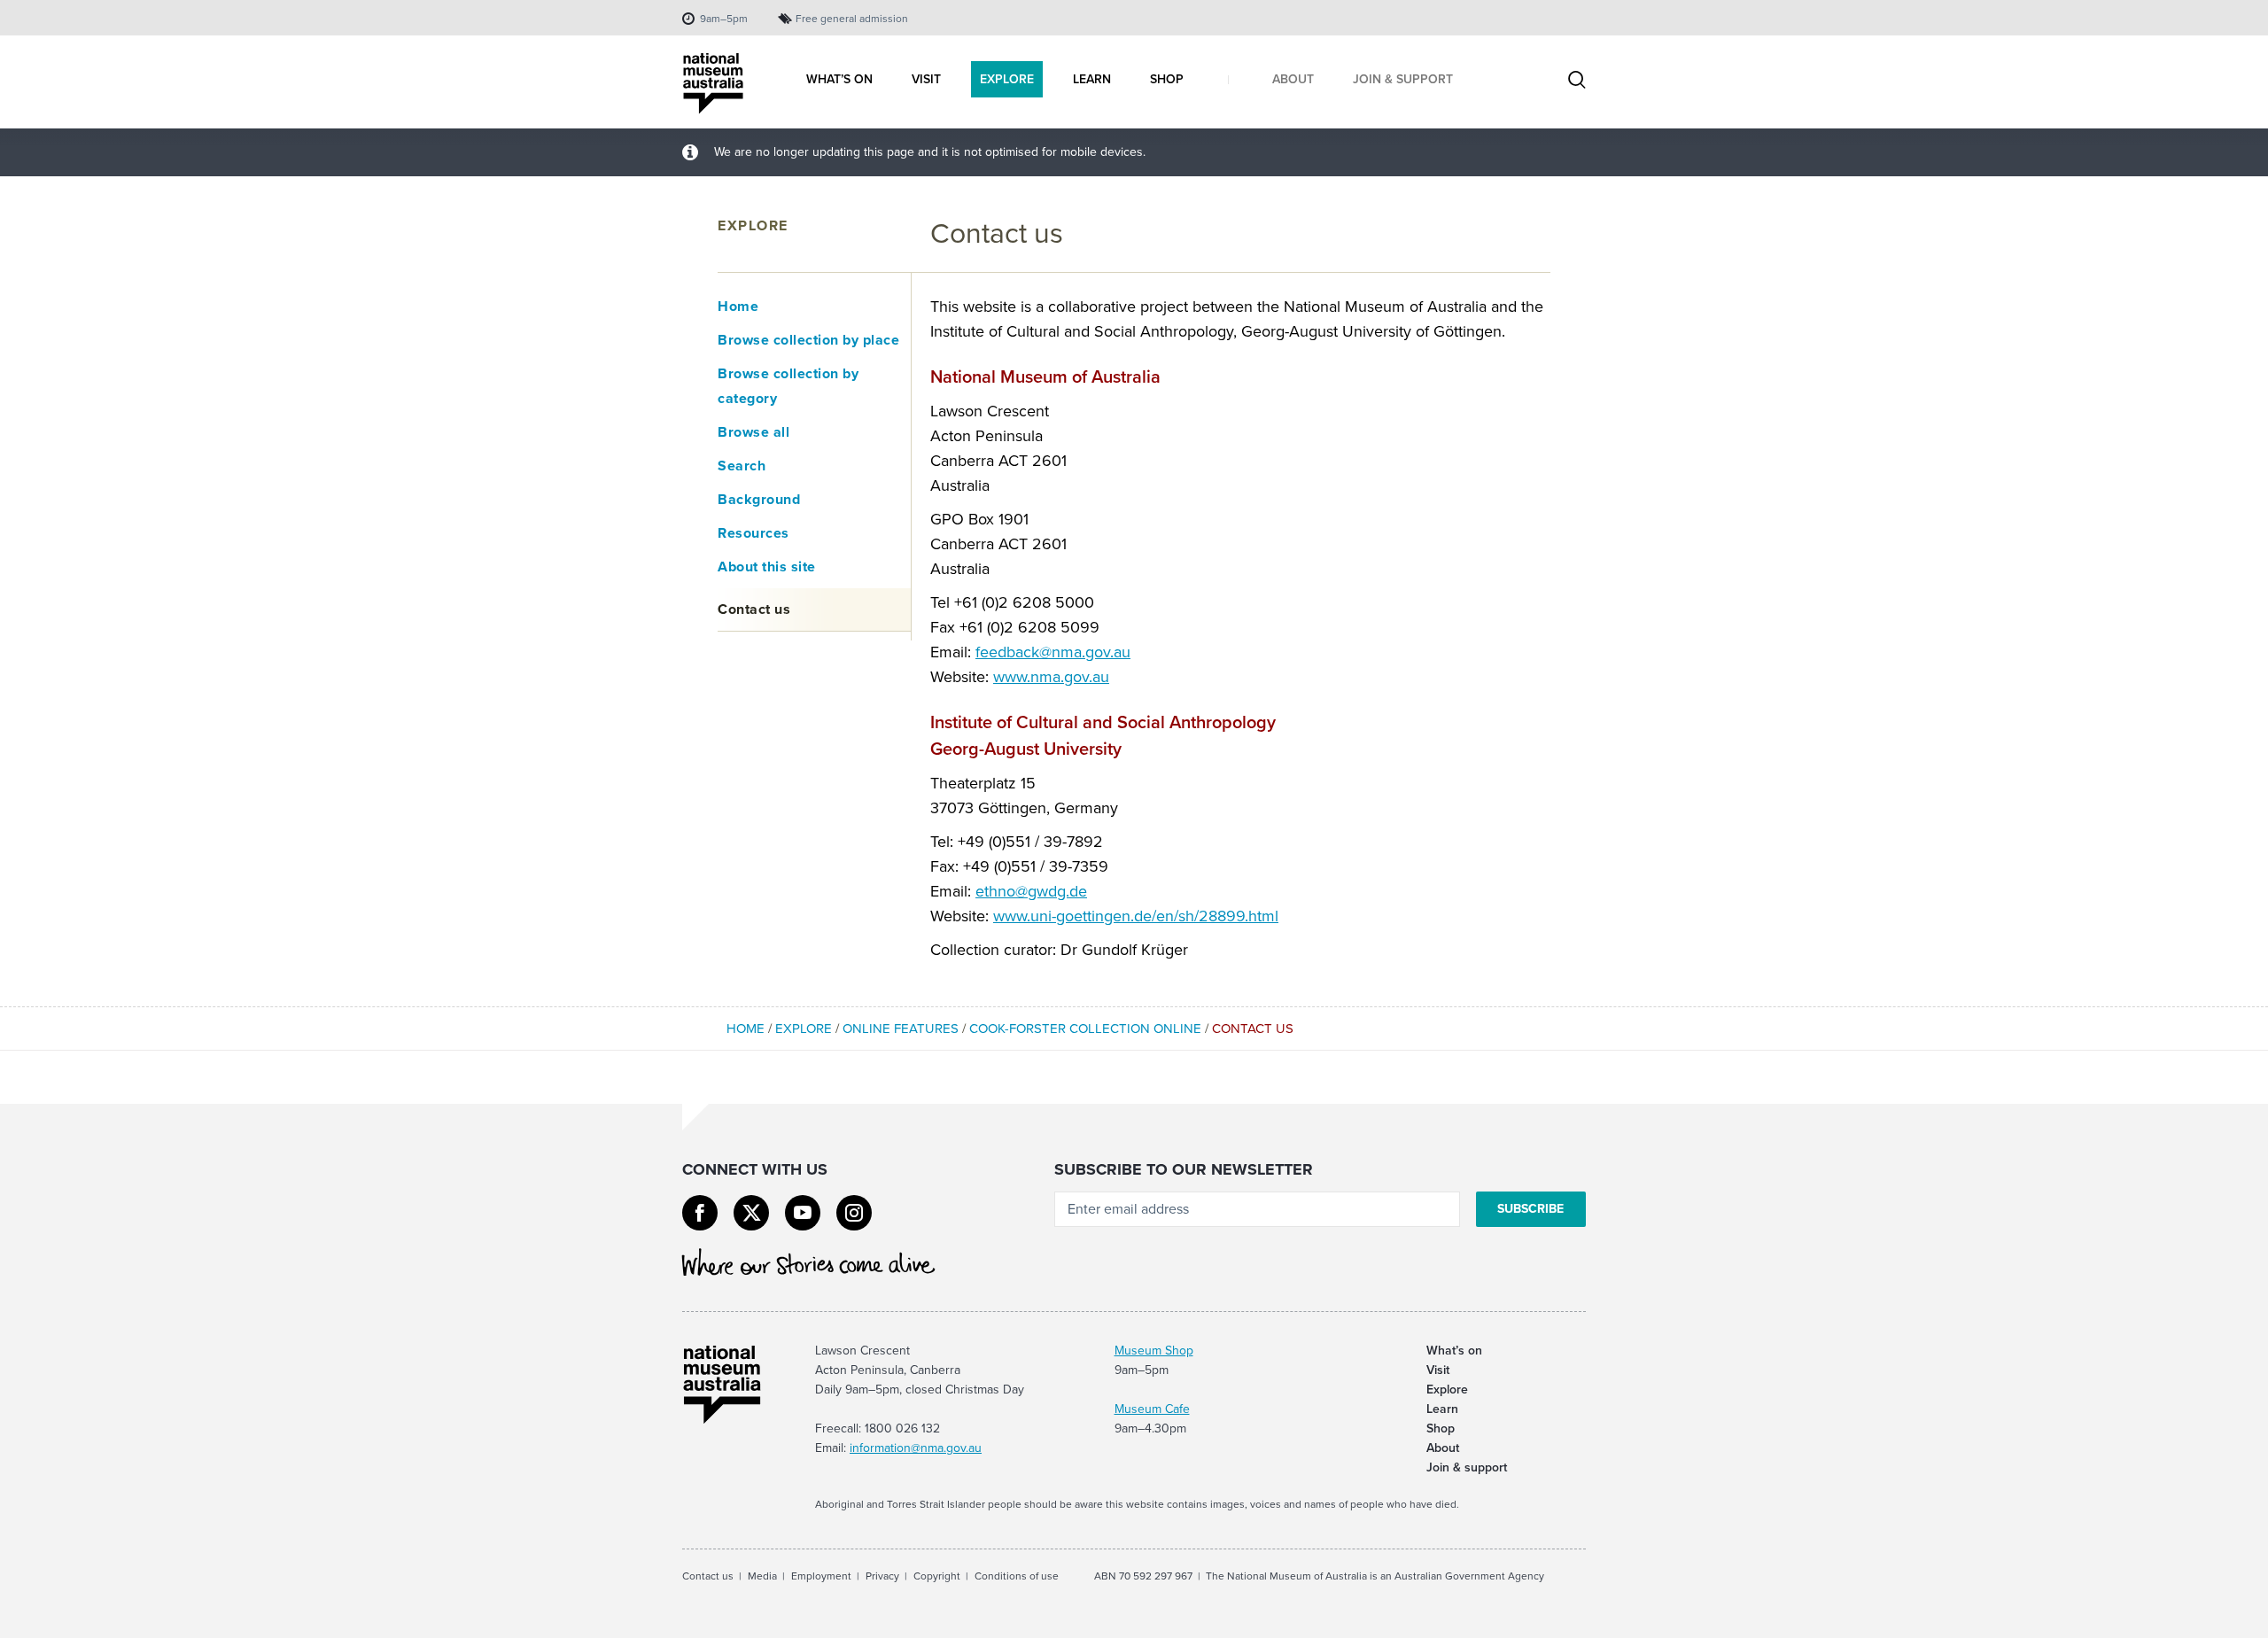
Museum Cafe (1152, 1409)
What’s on (1454, 1351)
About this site (767, 567)
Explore (753, 225)
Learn (1442, 1409)
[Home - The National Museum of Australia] (713, 84)
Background (759, 499)
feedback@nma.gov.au (1053, 652)
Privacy (882, 1576)
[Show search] (1577, 82)
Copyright (937, 1576)
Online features (901, 1029)
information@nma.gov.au (916, 1448)
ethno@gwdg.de (1031, 891)
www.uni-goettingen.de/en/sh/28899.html (1136, 916)
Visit (1438, 1370)
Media (762, 1576)
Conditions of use (1017, 1576)
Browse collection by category (788, 386)
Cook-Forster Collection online (1085, 1029)
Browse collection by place (808, 340)
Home (738, 306)
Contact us (754, 609)
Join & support (1467, 1467)
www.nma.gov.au (1051, 677)
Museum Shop (1154, 1351)
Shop (1441, 1428)
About (1443, 1448)
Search (742, 466)
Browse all (753, 432)
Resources (753, 533)
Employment (821, 1576)
